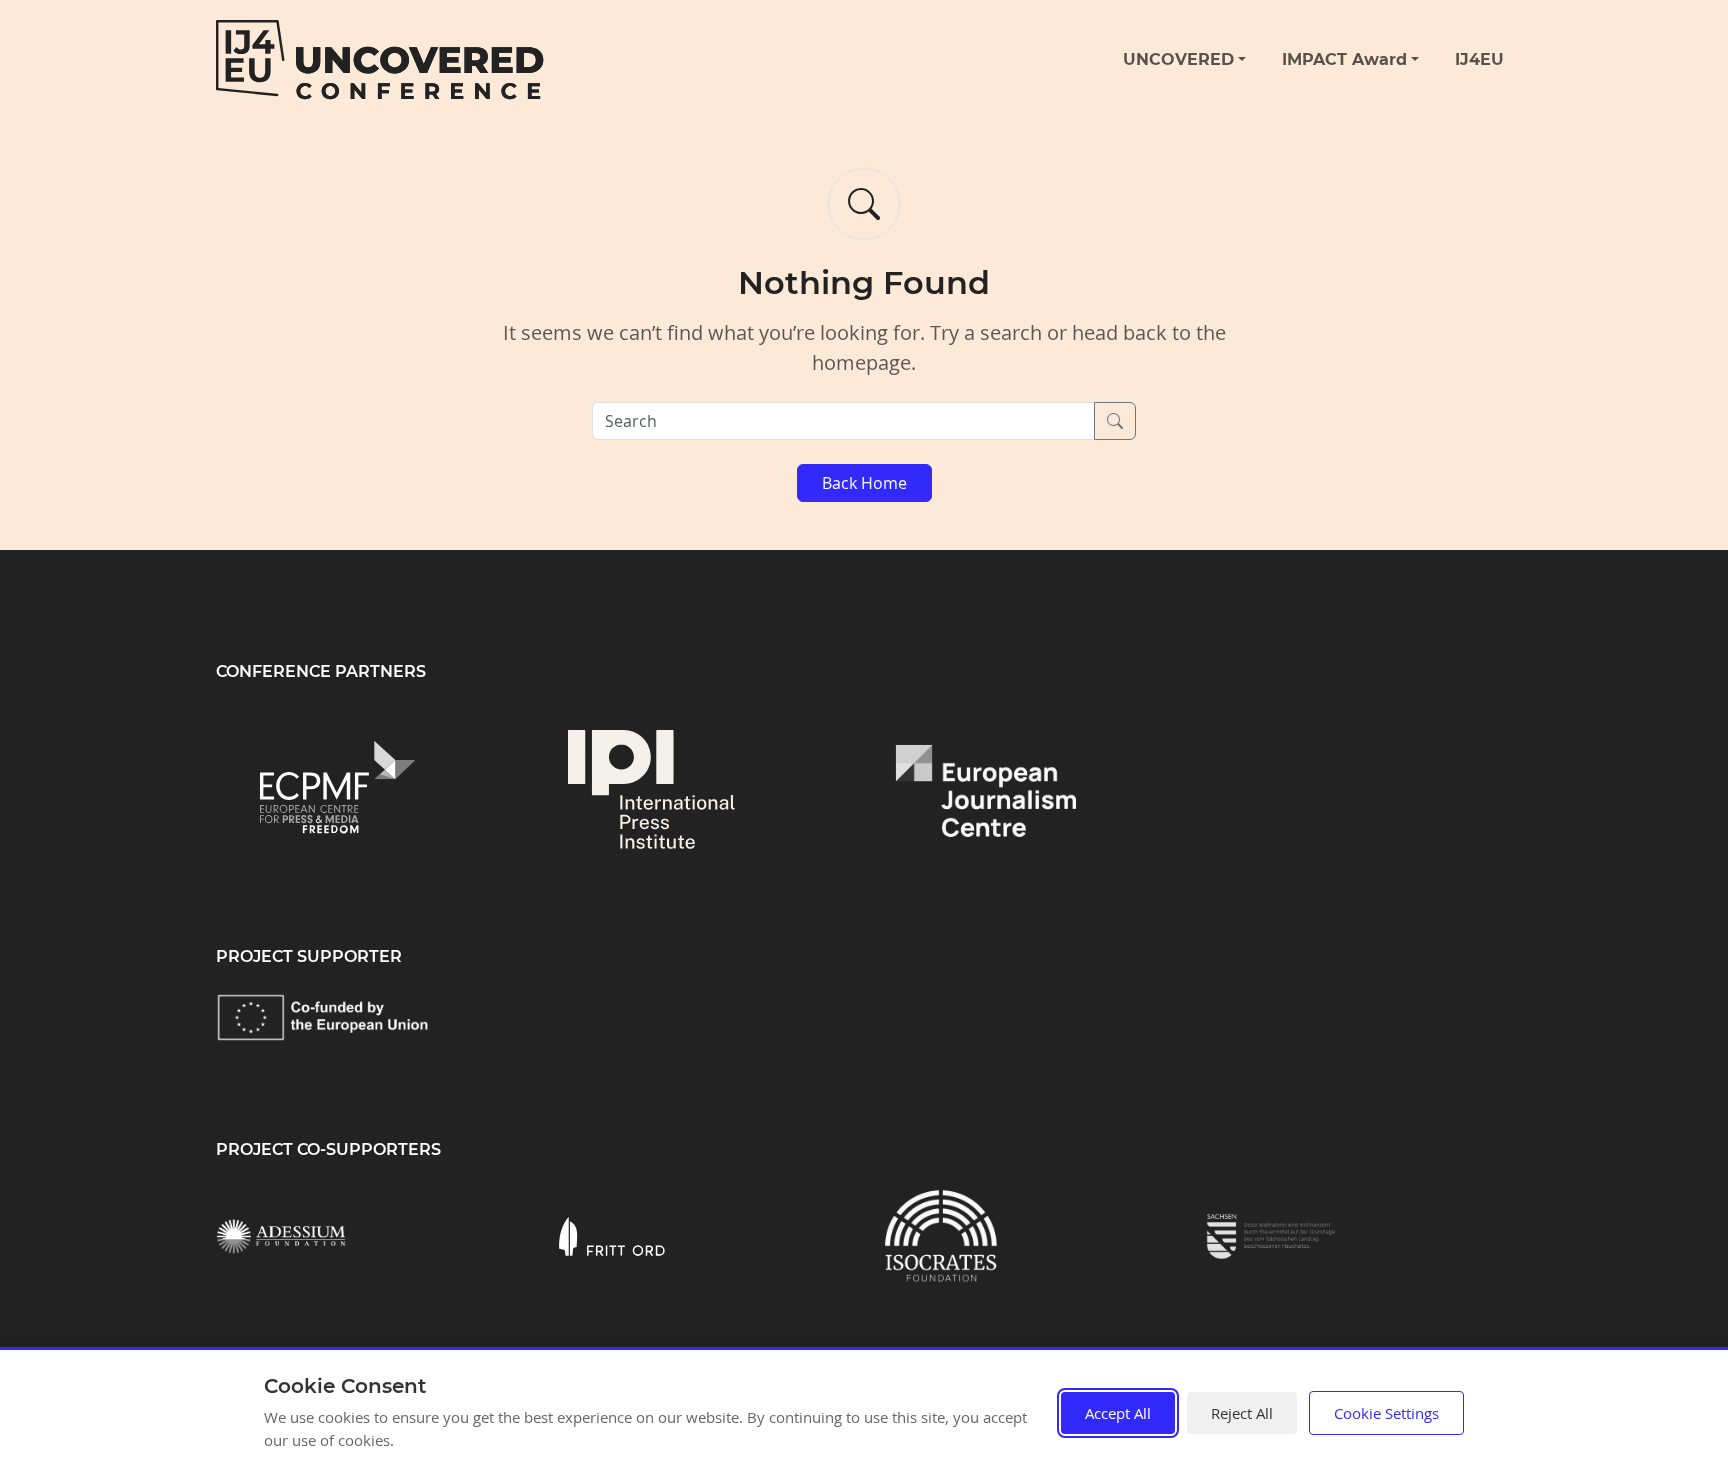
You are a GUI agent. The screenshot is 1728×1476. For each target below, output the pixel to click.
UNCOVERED (1178, 59)
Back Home (864, 483)
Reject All (1242, 1413)
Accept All (1118, 1413)
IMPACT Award (1344, 59)
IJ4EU (1479, 59)
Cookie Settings (1386, 1413)
